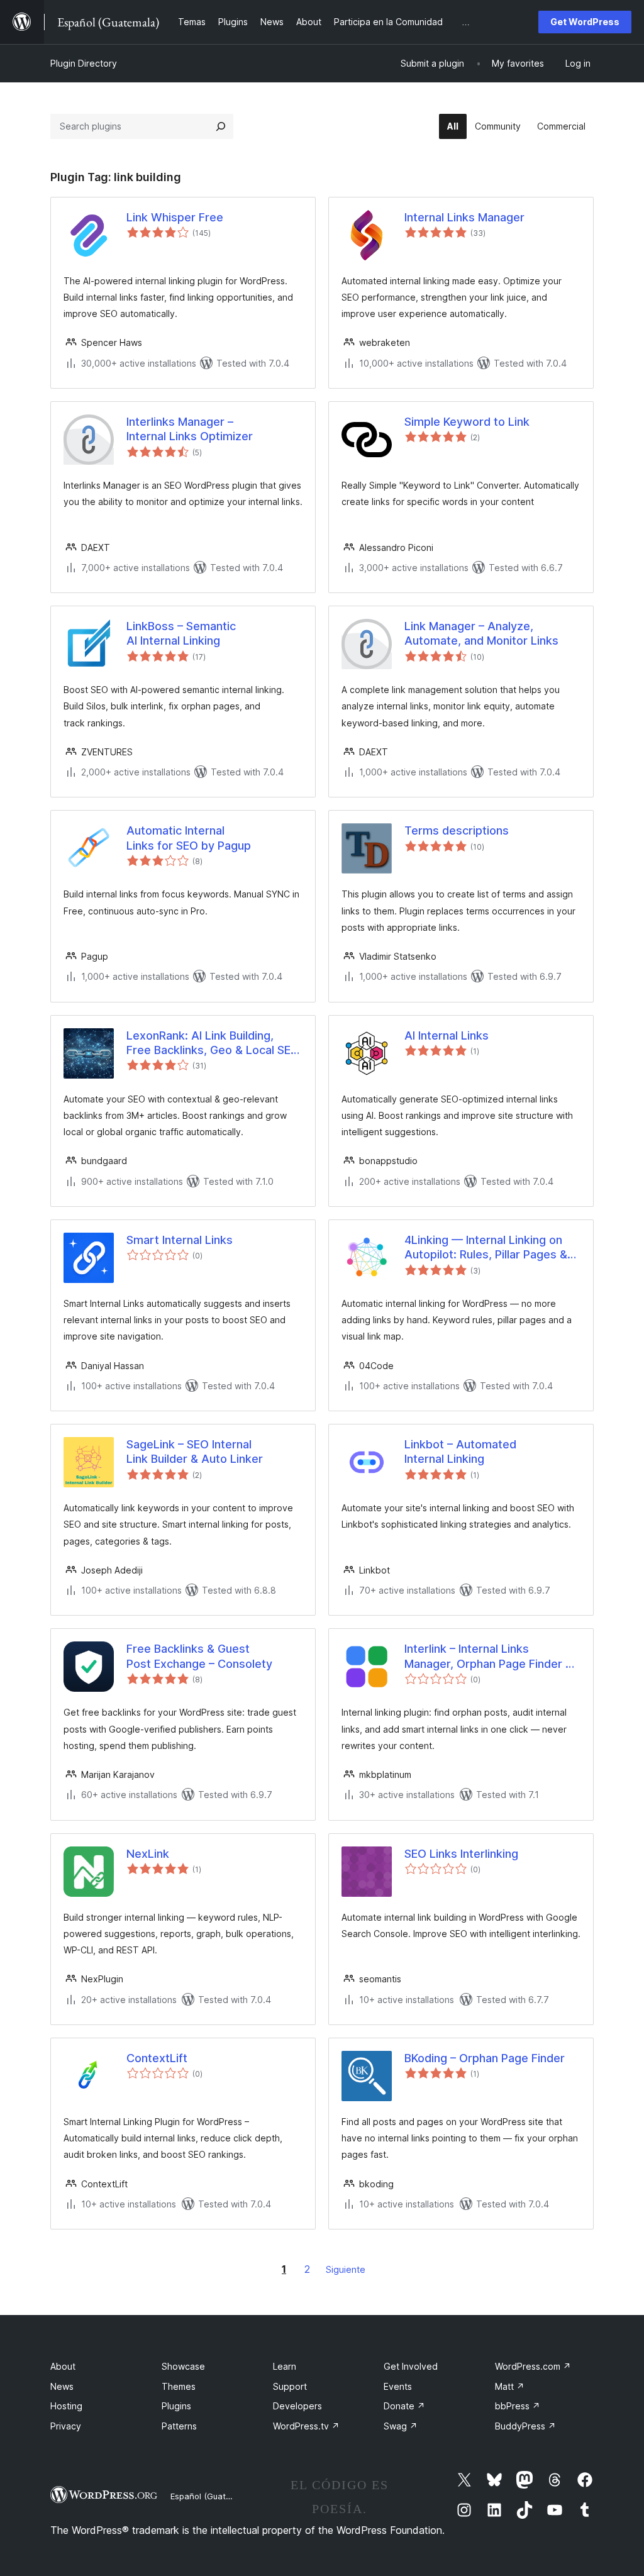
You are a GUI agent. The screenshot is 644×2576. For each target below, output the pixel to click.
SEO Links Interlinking (461, 1854)
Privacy (66, 2426)
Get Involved (411, 2366)
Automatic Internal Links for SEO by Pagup (189, 838)
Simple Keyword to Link (467, 422)
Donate (404, 2406)
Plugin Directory (84, 63)
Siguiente (346, 2269)
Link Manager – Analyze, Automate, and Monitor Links (481, 633)
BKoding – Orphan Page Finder (485, 2058)
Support (290, 2386)
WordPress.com (533, 2366)
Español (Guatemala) (211, 2496)
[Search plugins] (221, 126)
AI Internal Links (447, 1035)
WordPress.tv (306, 2426)
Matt (510, 2386)
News (62, 2386)
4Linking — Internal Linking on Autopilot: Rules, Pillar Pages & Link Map (486, 1248)
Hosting (66, 2406)
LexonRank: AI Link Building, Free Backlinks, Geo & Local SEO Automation (213, 1043)
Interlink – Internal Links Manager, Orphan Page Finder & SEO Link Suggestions (489, 1657)
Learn (285, 2366)
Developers (297, 2406)
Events (398, 2386)
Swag (401, 2426)
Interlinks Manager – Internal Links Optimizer (190, 429)
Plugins (176, 2406)
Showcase (183, 2366)
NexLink (148, 1854)
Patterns (179, 2426)
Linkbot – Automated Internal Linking (460, 1452)
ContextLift (157, 2058)
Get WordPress (585, 22)
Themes (179, 2386)
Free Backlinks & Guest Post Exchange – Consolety (199, 1656)
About (63, 2366)
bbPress (518, 2406)
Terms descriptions (457, 830)
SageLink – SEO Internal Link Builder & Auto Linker (195, 1452)
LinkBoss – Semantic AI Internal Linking (181, 633)
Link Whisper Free (175, 217)
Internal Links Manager (464, 217)
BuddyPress (525, 2426)
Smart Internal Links (180, 1240)
